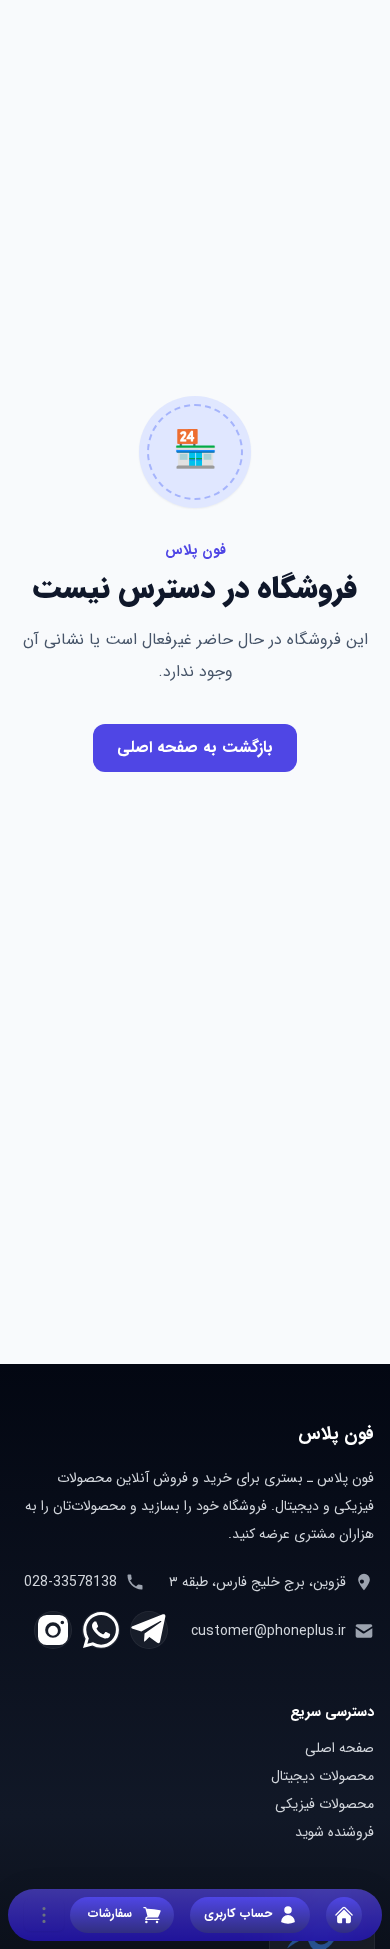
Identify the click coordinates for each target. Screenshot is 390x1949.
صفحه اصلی (339, 1748)
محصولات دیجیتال (322, 1776)
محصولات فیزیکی (324, 1804)
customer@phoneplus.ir (268, 1631)
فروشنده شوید (334, 1832)
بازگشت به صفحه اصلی (195, 747)
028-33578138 (70, 1582)
